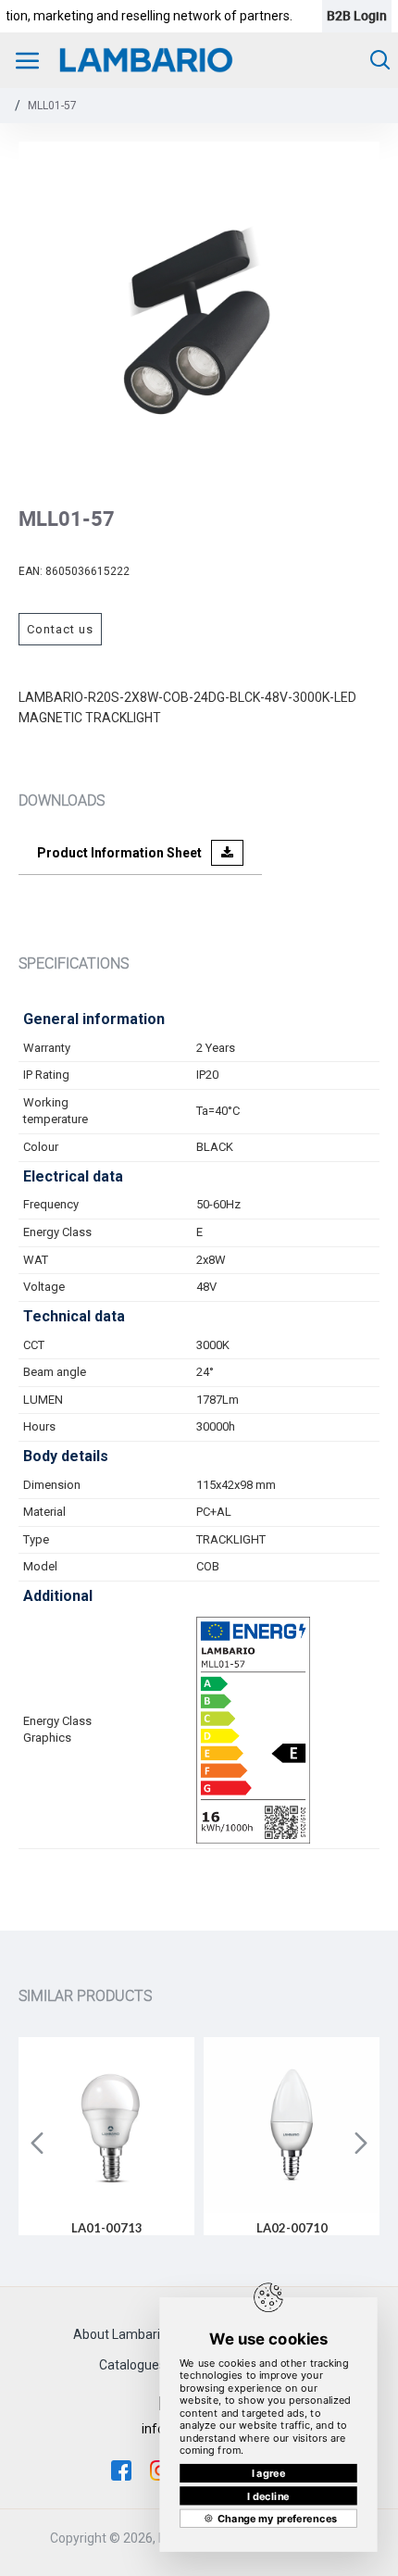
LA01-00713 (107, 2228)
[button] (37, 2143)
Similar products (85, 1995)
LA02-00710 (292, 2228)
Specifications (74, 963)
